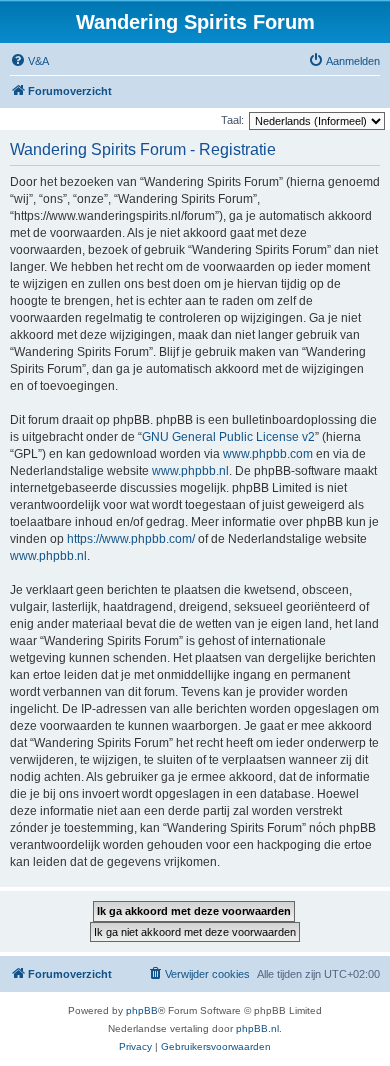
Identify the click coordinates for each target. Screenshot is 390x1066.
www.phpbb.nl (190, 471)
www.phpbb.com (268, 454)
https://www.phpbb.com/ (131, 539)
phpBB (142, 1010)
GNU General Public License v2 (228, 437)
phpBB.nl (257, 1028)
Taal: (232, 120)
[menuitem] (29, 61)
